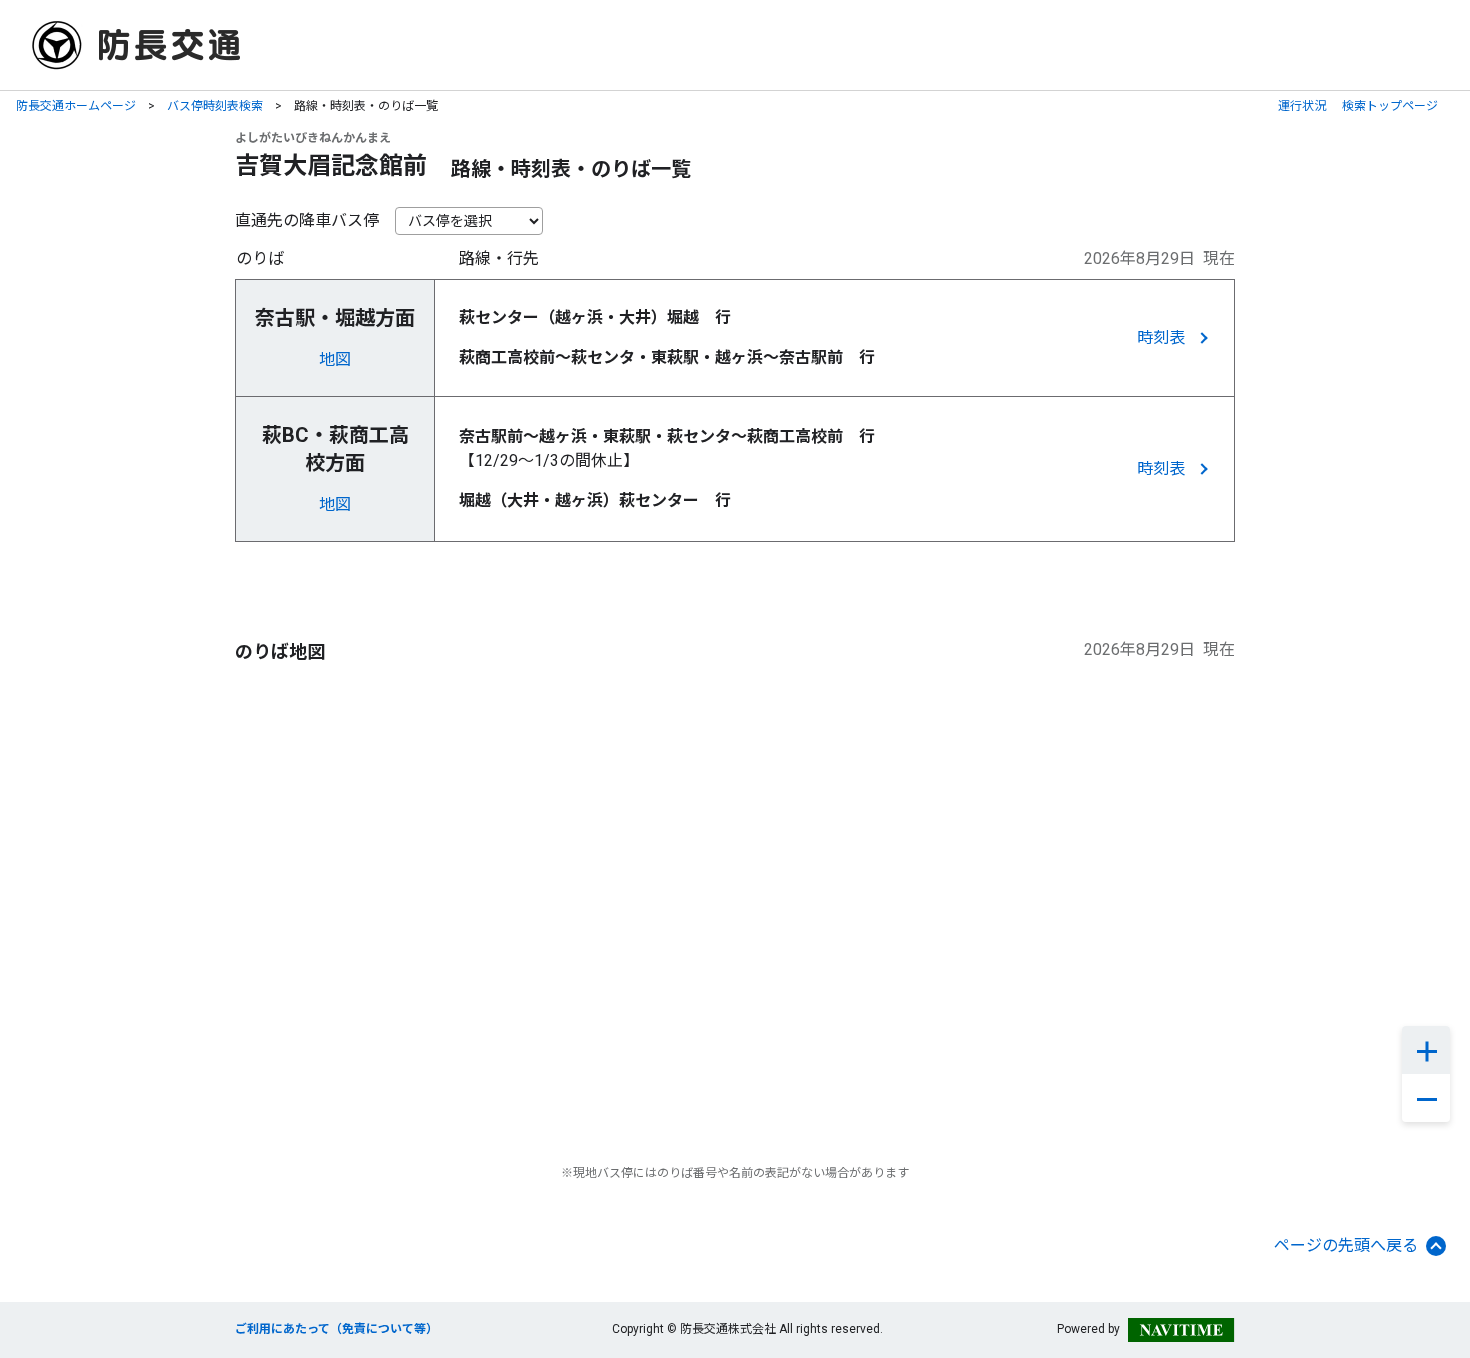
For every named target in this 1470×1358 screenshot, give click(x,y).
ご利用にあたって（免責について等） (336, 1329)
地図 (335, 359)
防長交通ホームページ (76, 106)
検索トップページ (1390, 106)
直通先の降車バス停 (307, 220)
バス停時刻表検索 (215, 106)
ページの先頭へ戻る (1346, 1245)
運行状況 (1302, 106)
